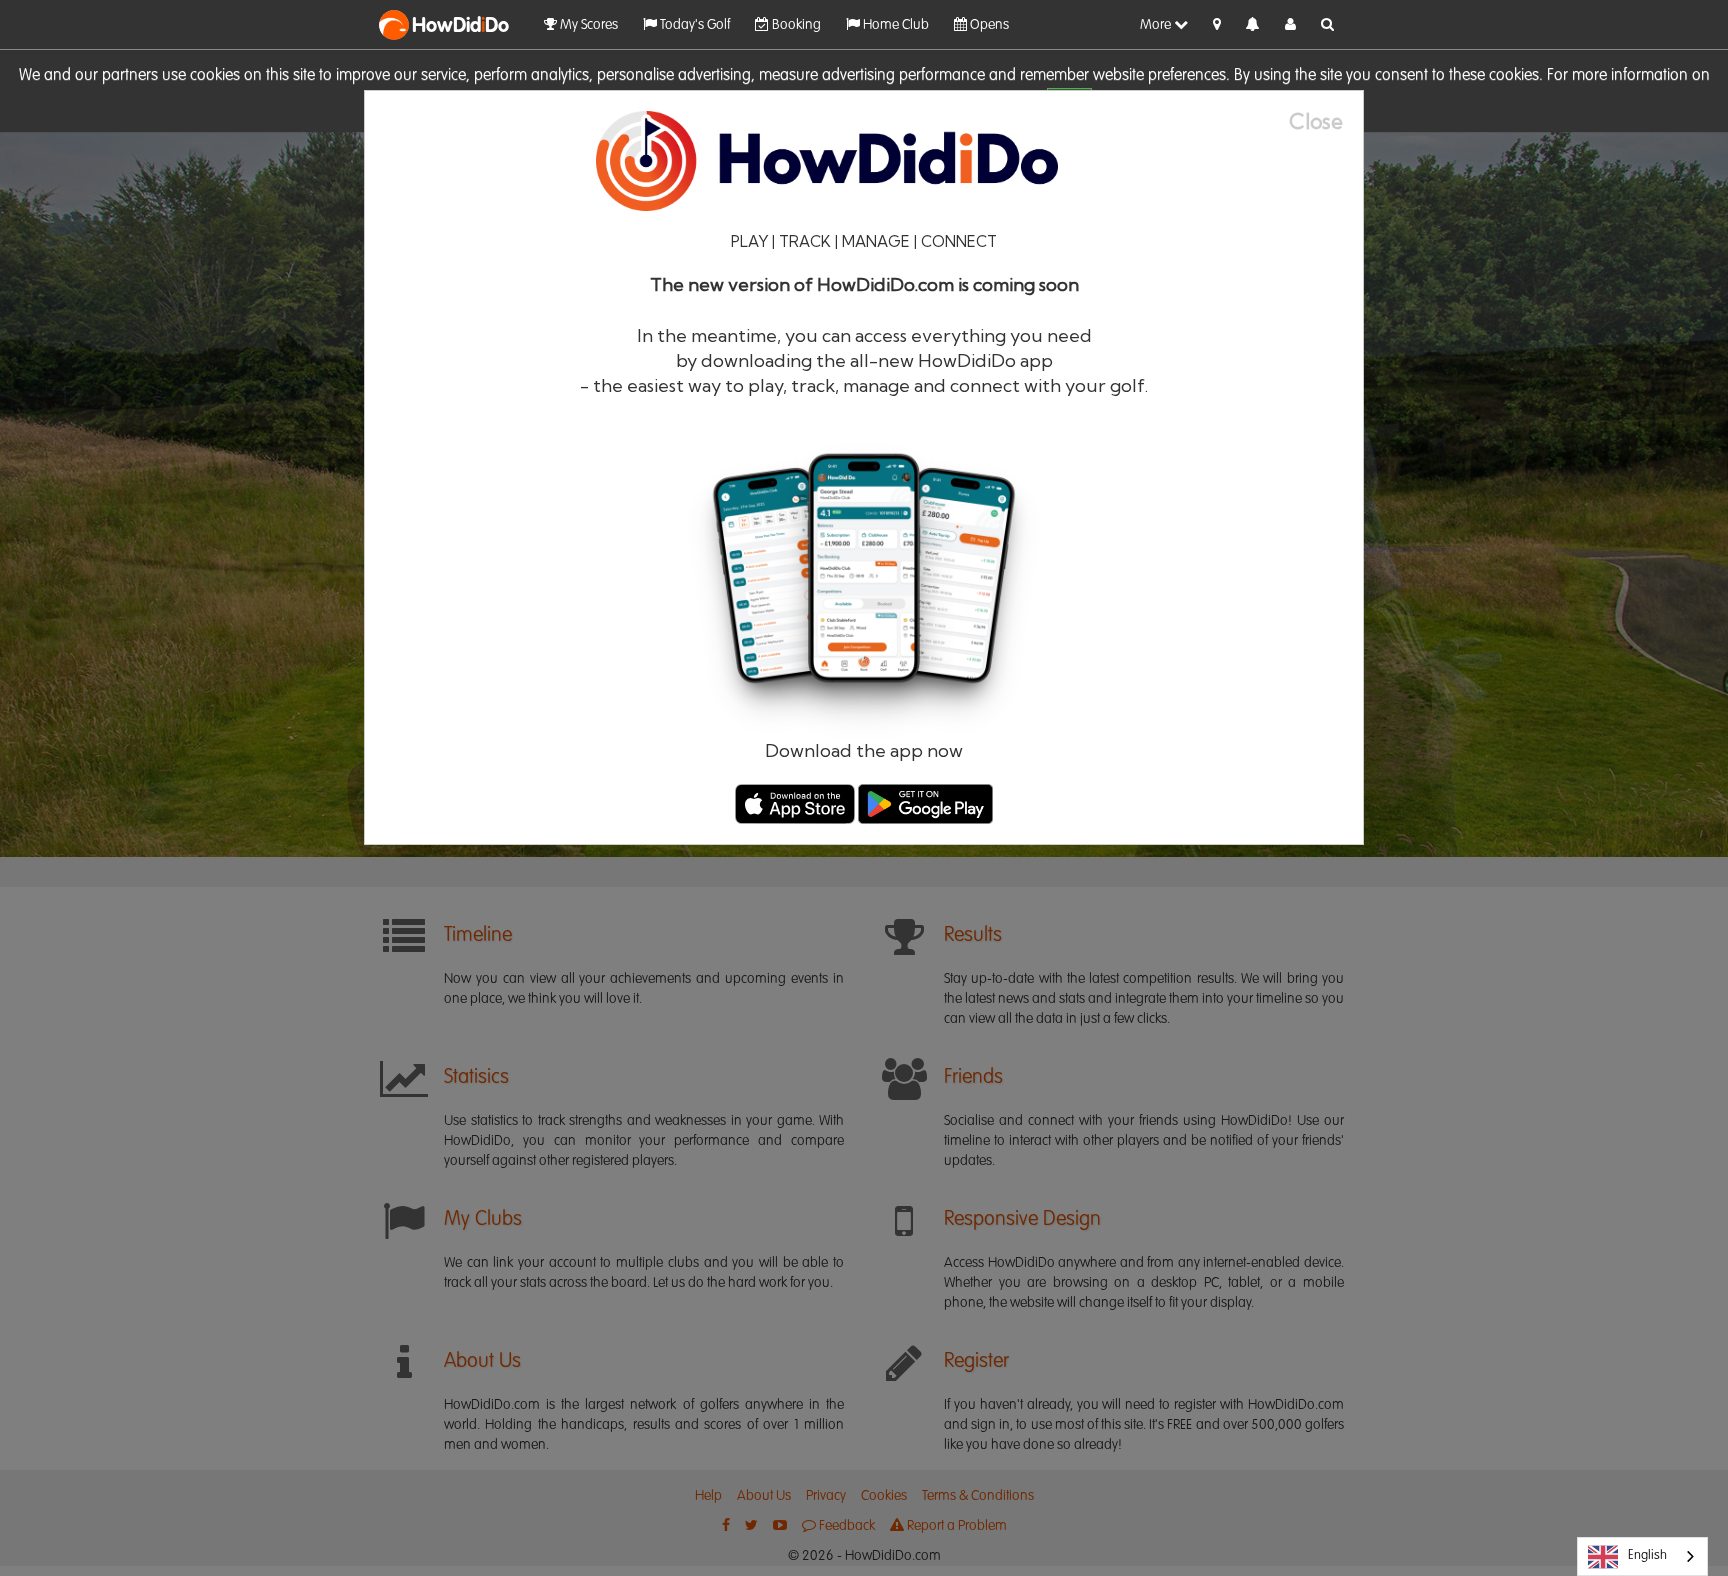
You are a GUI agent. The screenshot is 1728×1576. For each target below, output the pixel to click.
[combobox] (1642, 1556)
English (1647, 1555)
